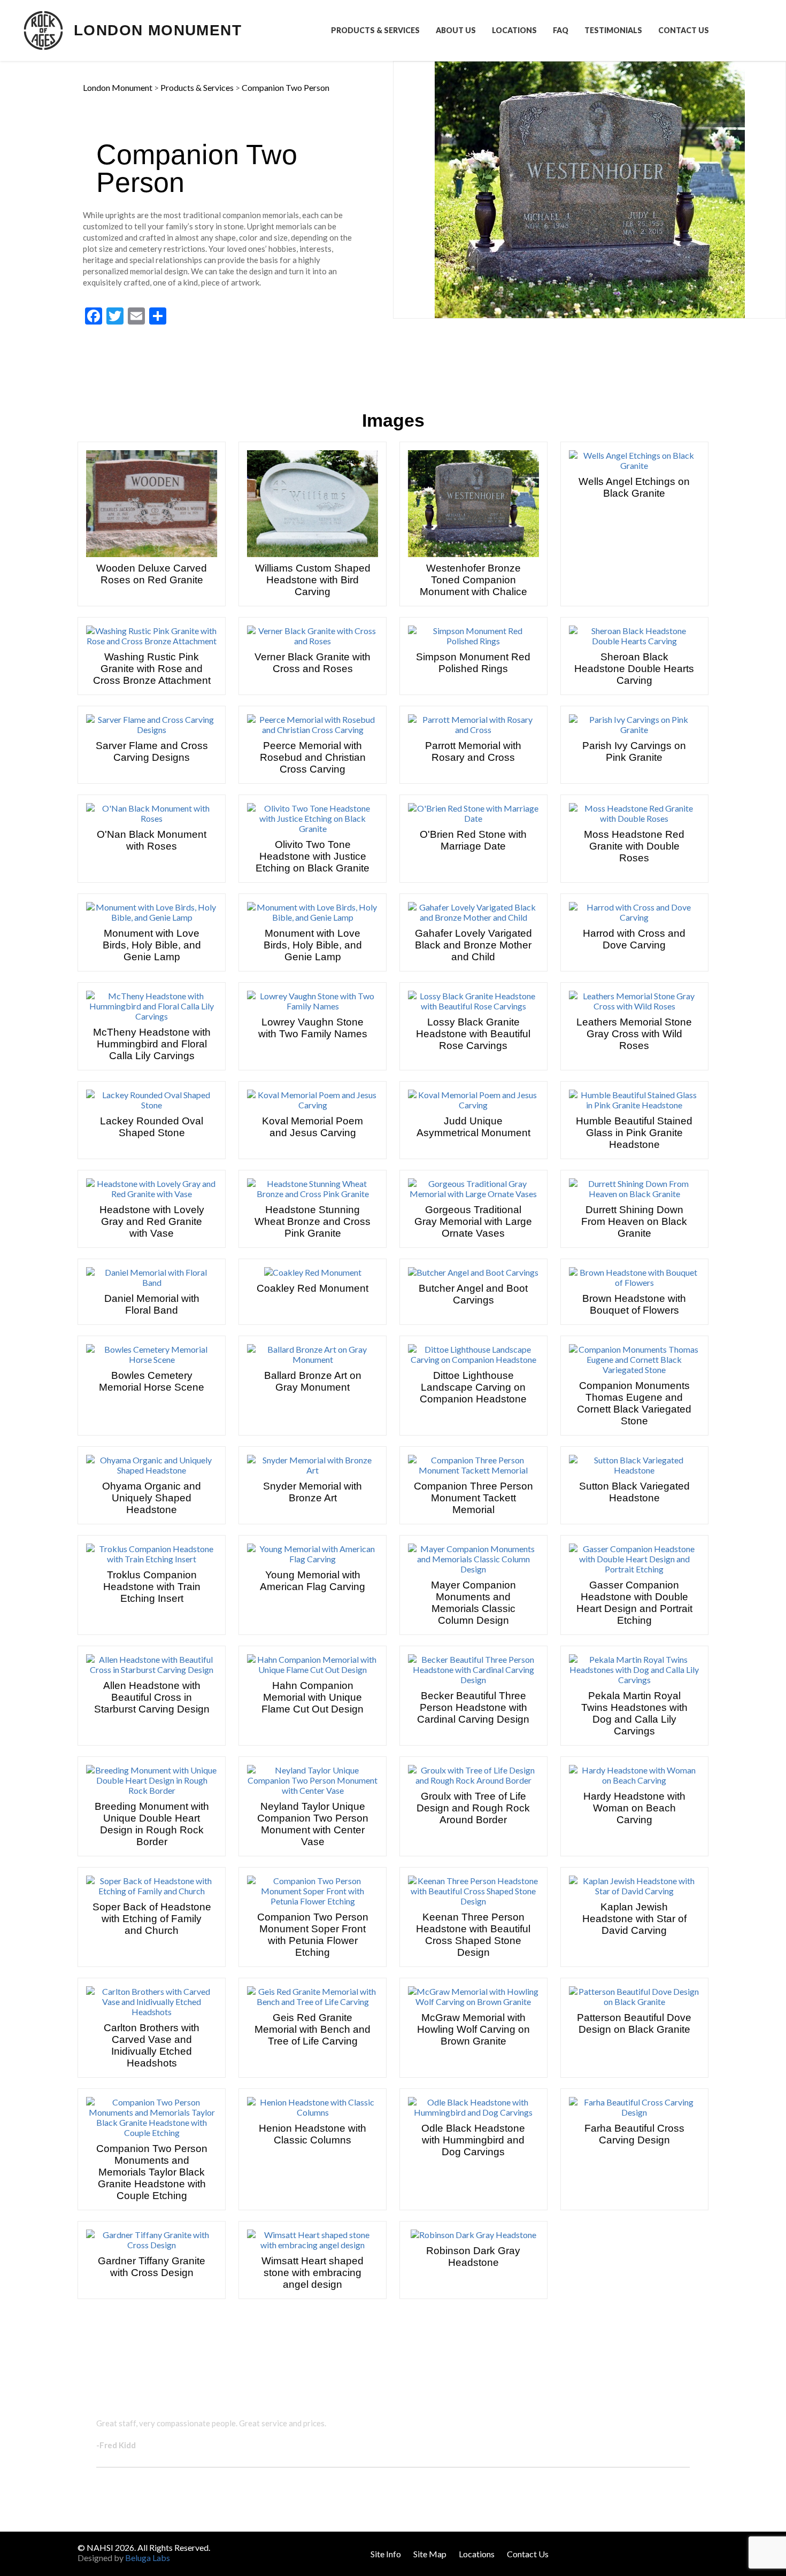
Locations (514, 30)
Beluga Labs (148, 2558)
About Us (456, 30)
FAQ (561, 30)
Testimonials (613, 30)
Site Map (430, 2554)
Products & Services (375, 30)
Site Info (386, 2554)
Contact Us (684, 30)
